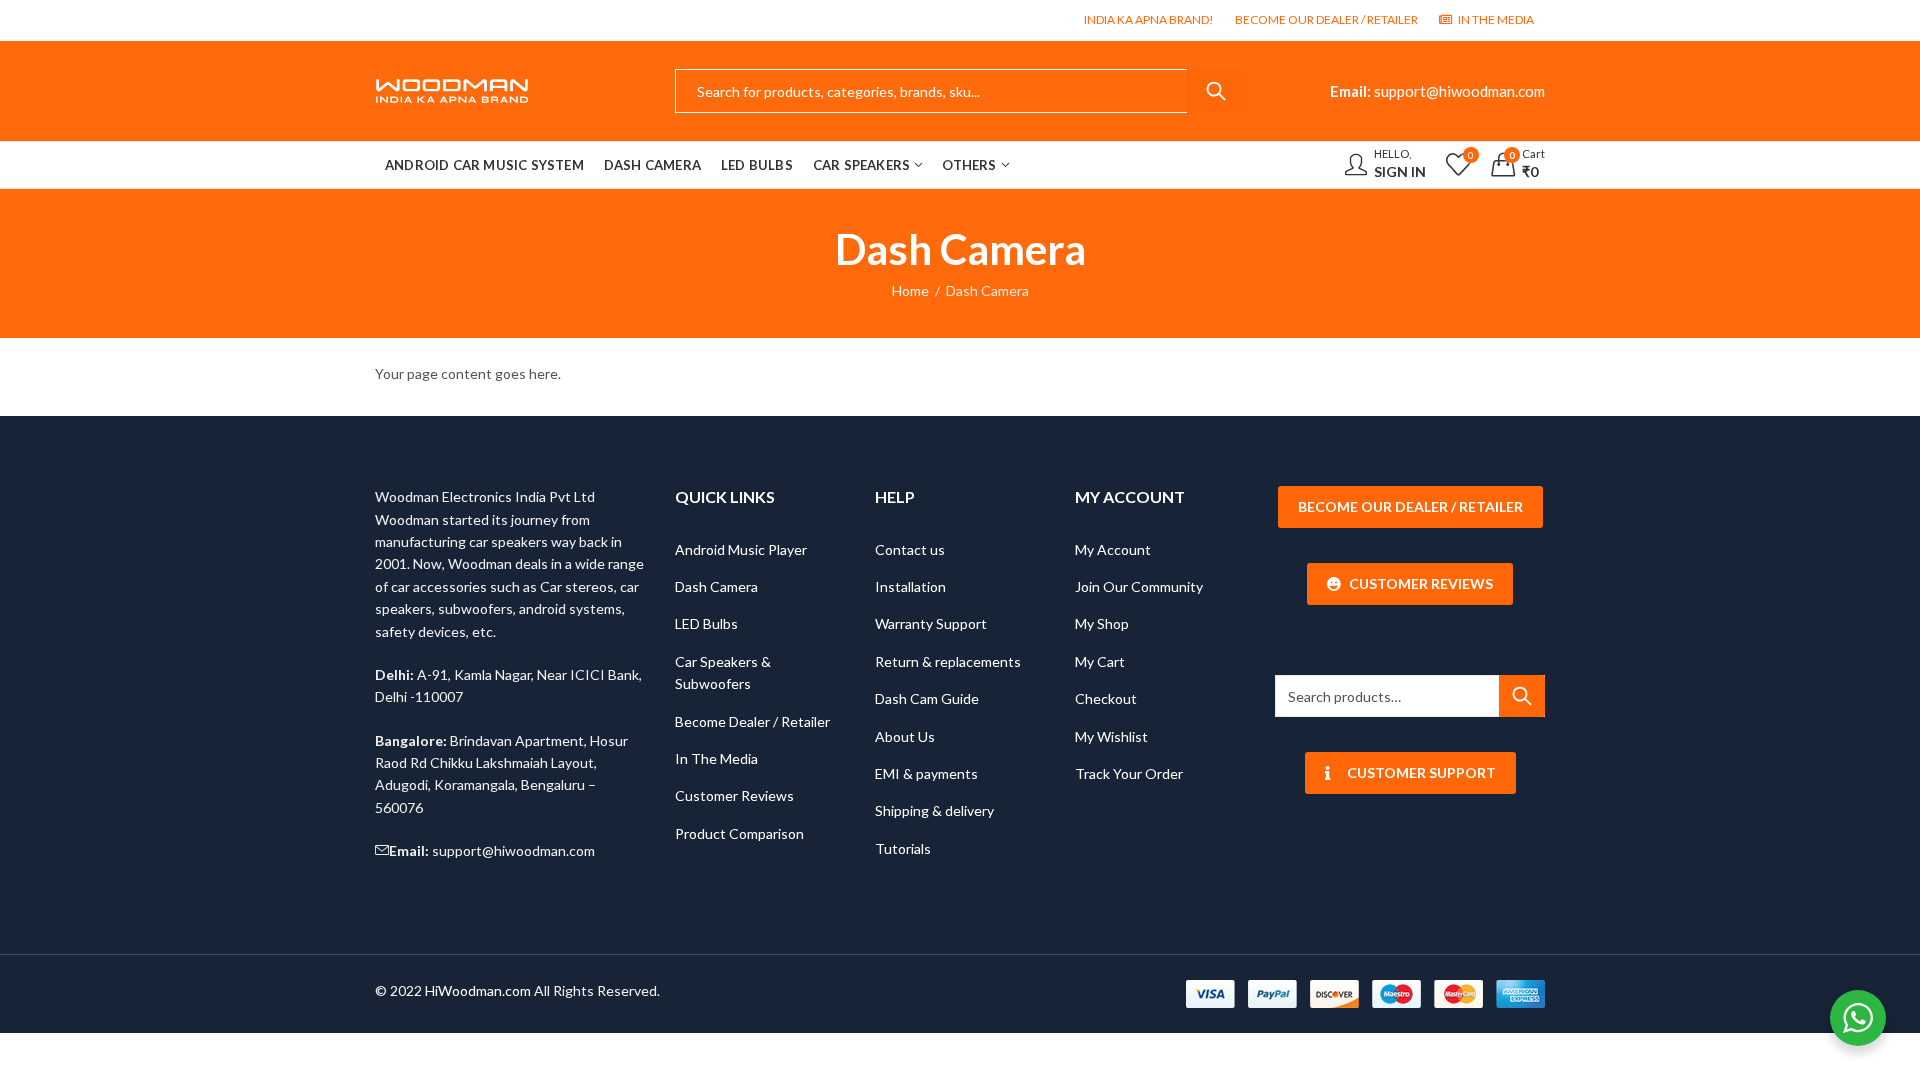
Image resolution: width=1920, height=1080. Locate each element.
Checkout (1106, 698)
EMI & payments (926, 773)
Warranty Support (931, 623)
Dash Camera (716, 586)
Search (1216, 91)
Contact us (910, 549)
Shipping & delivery (934, 810)
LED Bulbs (706, 623)
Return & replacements (948, 661)
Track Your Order (1129, 773)
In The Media (716, 758)
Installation (910, 586)
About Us (905, 736)
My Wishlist (1111, 736)
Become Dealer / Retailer (752, 721)
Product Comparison (739, 833)
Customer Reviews (734, 795)
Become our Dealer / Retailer (1410, 506)
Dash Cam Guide (927, 698)
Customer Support (1421, 772)
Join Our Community (1139, 586)
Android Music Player (741, 549)
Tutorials (903, 848)
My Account (1113, 549)
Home (910, 290)
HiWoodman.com (478, 990)
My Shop (1102, 623)
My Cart (1100, 661)
